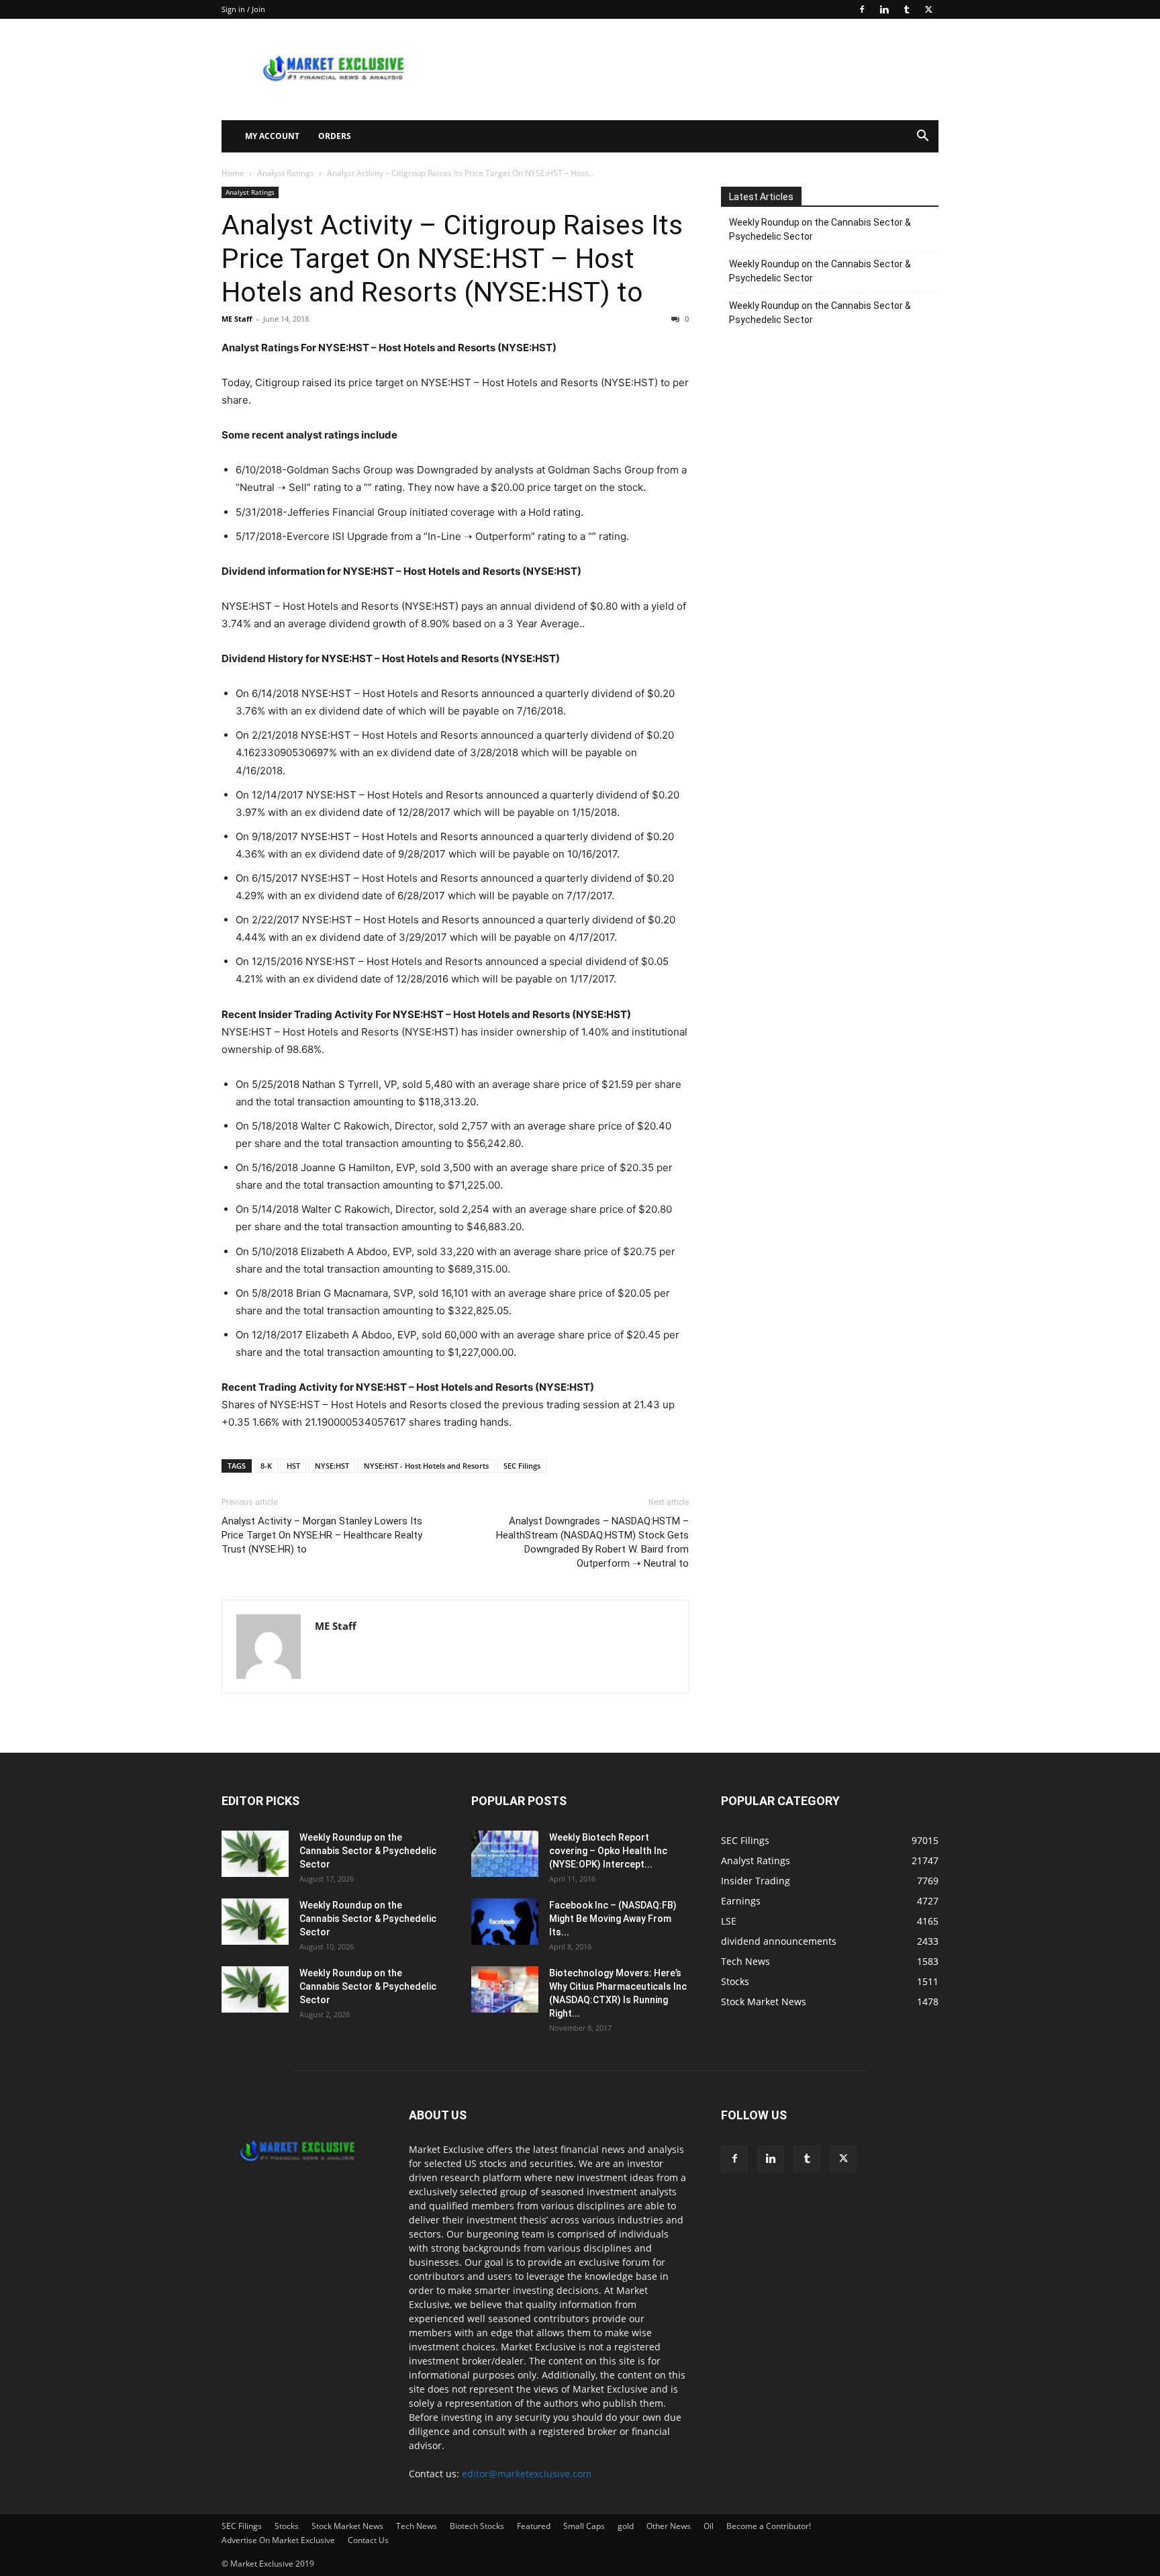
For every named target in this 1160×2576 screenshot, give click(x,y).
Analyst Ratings (286, 173)
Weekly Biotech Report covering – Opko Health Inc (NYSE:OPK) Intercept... (608, 1851)
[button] (922, 137)
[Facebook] (862, 9)
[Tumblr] (906, 9)
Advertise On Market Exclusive (278, 2540)
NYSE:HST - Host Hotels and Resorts (426, 1466)
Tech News (417, 2526)
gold (626, 2526)
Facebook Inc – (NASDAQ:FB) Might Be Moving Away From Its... (613, 1919)
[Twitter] (928, 9)
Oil (709, 2526)
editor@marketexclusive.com (527, 2474)
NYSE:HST (332, 1466)
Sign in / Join (243, 9)
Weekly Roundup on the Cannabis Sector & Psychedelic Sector (820, 229)
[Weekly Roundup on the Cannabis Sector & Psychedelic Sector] (255, 1854)
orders (335, 136)
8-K (266, 1466)
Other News (669, 2526)
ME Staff (237, 319)
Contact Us (368, 2540)
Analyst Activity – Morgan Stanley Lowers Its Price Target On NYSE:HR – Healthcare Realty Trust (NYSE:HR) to (322, 1535)
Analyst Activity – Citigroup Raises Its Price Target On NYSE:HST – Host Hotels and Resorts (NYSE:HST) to (452, 259)
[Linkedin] (884, 9)
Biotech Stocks (477, 2526)
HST (293, 1466)
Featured (534, 2526)
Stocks (287, 2526)
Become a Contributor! (769, 2526)
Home (233, 173)
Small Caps (584, 2526)
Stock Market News (347, 2526)
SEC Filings (522, 1466)
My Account (272, 136)
